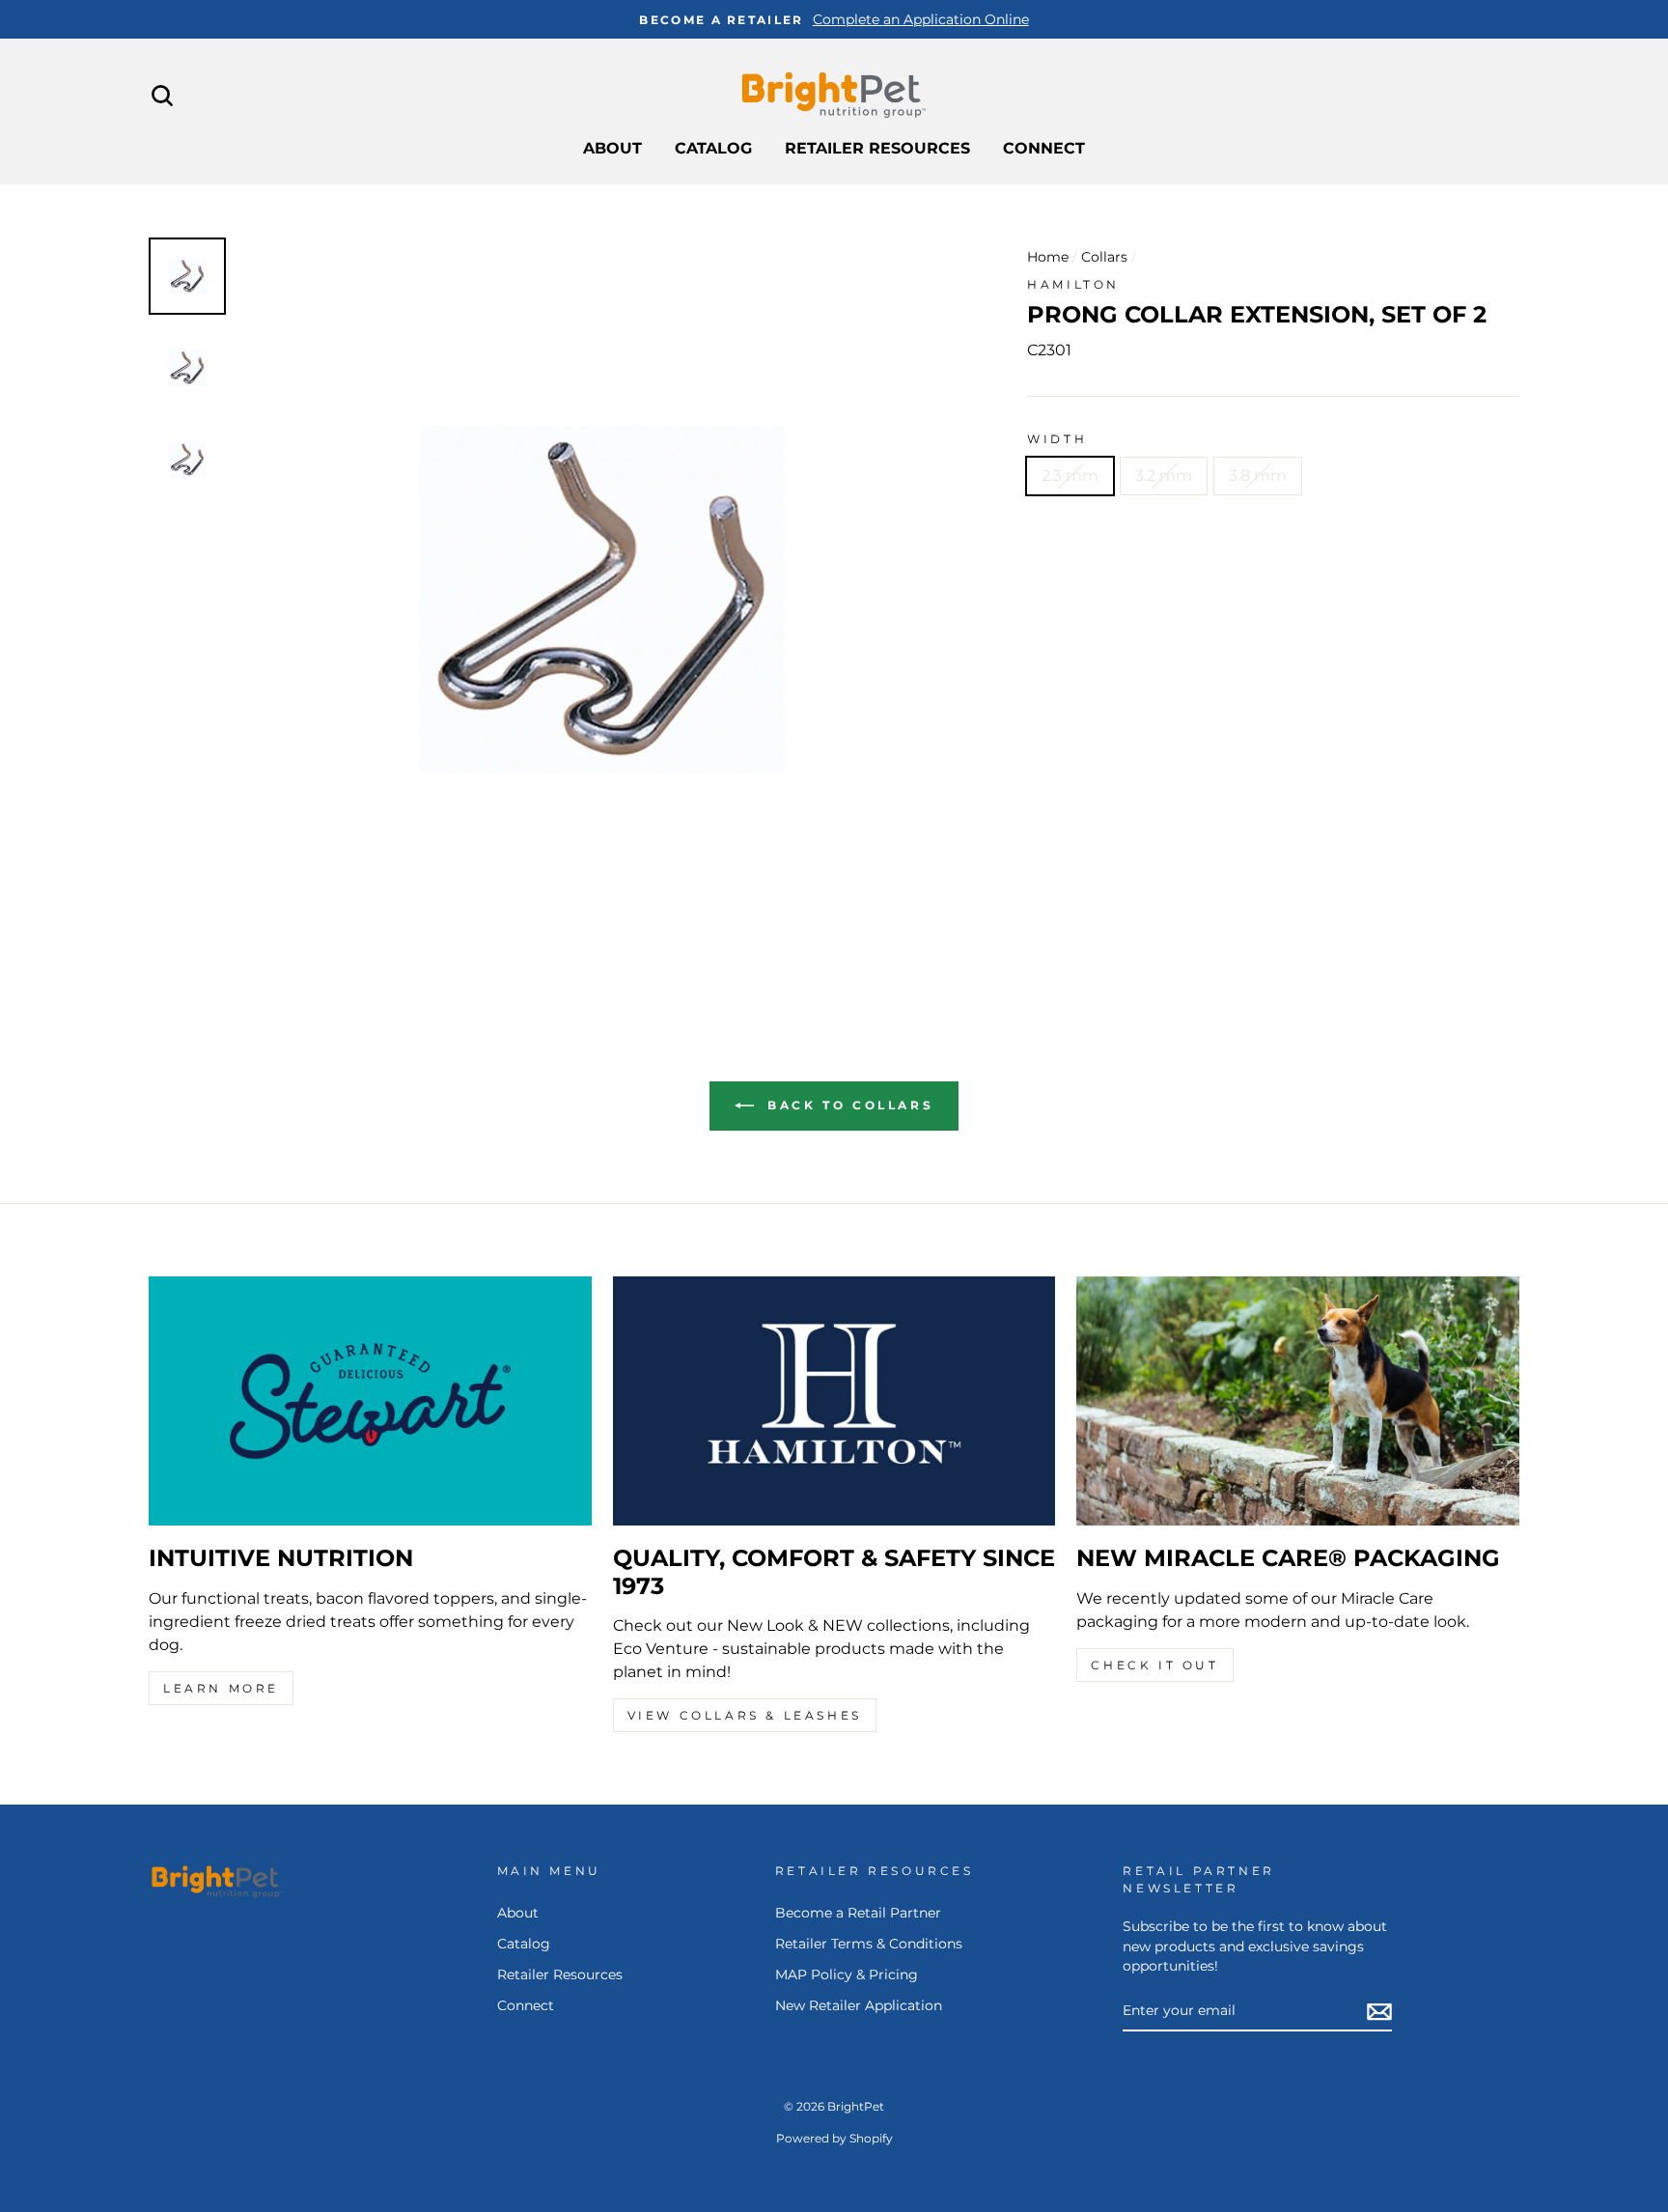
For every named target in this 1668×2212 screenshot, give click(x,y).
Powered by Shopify (834, 2138)
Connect (1044, 148)
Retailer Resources (877, 148)
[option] (834, 19)
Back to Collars (848, 1105)
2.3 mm (1070, 476)
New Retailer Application (859, 2005)
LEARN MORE (221, 1688)
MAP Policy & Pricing (847, 1974)
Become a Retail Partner (858, 1913)
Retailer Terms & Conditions (869, 1944)
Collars (1104, 257)
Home (1048, 257)
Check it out (1154, 1665)
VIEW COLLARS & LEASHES (745, 1715)
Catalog (713, 148)
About (612, 148)
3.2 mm (1164, 476)
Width (1057, 439)
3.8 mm (1258, 476)
